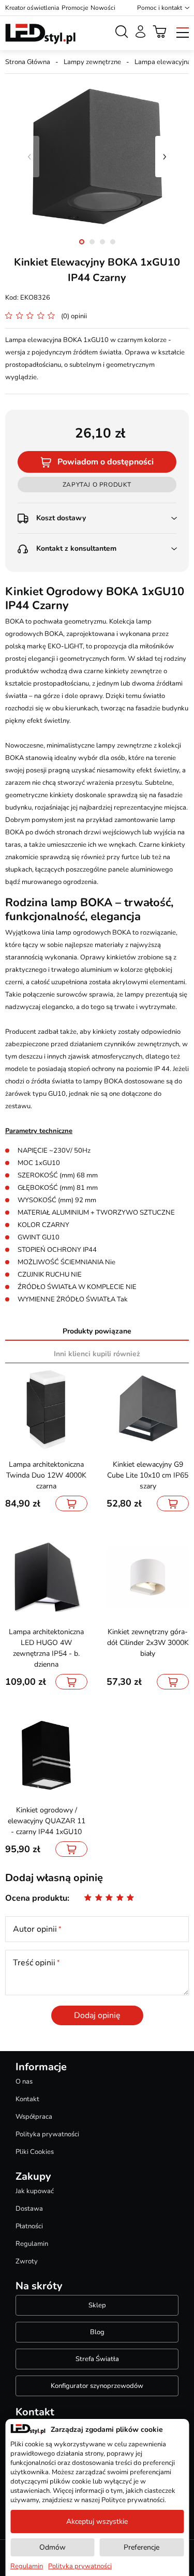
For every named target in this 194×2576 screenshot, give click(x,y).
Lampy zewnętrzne (92, 62)
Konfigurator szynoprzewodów (97, 2386)
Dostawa (29, 2209)
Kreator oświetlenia (32, 8)
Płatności (29, 2226)
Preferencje (141, 2547)
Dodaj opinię (97, 2015)
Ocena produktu (36, 1898)
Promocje (75, 8)
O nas (24, 2082)
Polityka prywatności (47, 2134)
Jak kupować (35, 2191)
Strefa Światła (97, 2359)
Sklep (97, 2305)
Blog (97, 2332)
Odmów (53, 2547)
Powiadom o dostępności (106, 462)
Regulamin (32, 2244)
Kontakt (27, 2099)
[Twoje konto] (140, 32)
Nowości (103, 8)
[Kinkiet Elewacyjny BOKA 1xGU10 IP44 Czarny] (97, 157)
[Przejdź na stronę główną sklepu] (40, 34)
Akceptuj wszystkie (97, 2521)
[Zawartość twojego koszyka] (160, 32)
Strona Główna (28, 62)
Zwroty (27, 2261)
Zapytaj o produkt (97, 485)
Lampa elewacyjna (163, 62)
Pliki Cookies (35, 2152)
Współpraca (34, 2117)
